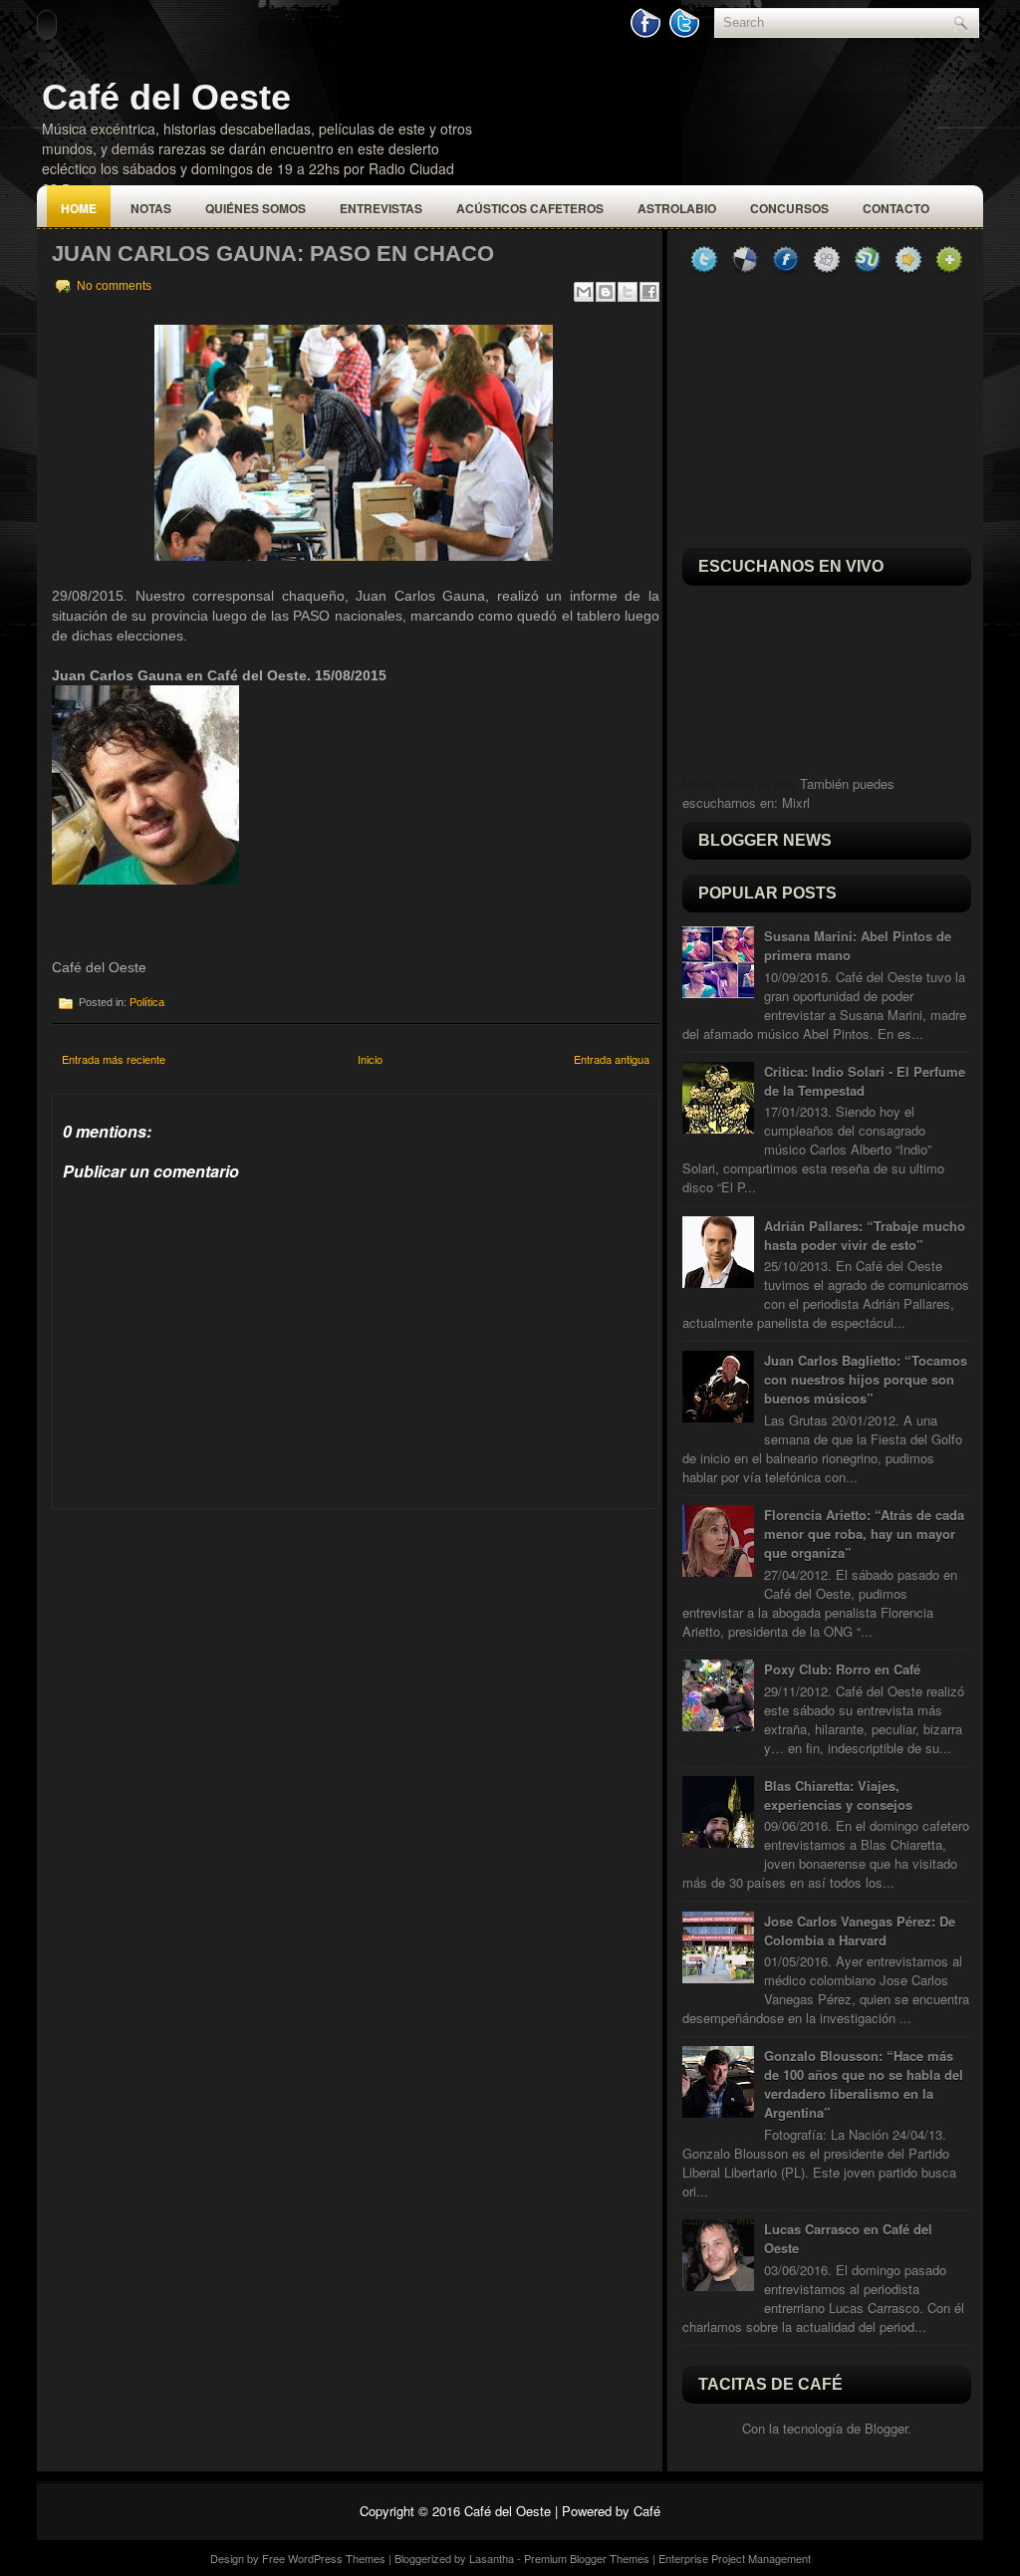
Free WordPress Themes (324, 2558)
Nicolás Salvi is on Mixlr (739, 785)
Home (79, 208)
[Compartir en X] (628, 292)
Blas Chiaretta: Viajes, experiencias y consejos (838, 1795)
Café (647, 2511)
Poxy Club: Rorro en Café (842, 1669)
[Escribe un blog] (606, 292)
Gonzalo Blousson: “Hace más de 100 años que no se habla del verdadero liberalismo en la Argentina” (864, 2084)
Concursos (789, 208)
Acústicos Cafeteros (530, 208)
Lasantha (492, 2558)
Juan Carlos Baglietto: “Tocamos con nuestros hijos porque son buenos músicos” (866, 1379)
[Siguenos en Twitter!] (686, 33)
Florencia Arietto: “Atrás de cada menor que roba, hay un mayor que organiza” (864, 1534)
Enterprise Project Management (735, 2558)
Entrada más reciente (114, 1059)
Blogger (886, 2428)
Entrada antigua (612, 1059)
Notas (151, 208)
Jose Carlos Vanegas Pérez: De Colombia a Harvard (860, 1931)
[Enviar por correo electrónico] (584, 292)
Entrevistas (381, 208)
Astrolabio (677, 208)
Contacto (896, 208)
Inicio (370, 1059)
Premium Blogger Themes (587, 2558)
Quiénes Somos (255, 208)
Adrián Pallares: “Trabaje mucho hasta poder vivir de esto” (865, 1235)
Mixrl (796, 802)
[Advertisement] (201, 1634)
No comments (114, 286)
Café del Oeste (166, 97)
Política (147, 1002)
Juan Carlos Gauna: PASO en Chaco (273, 254)
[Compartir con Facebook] (649, 292)
